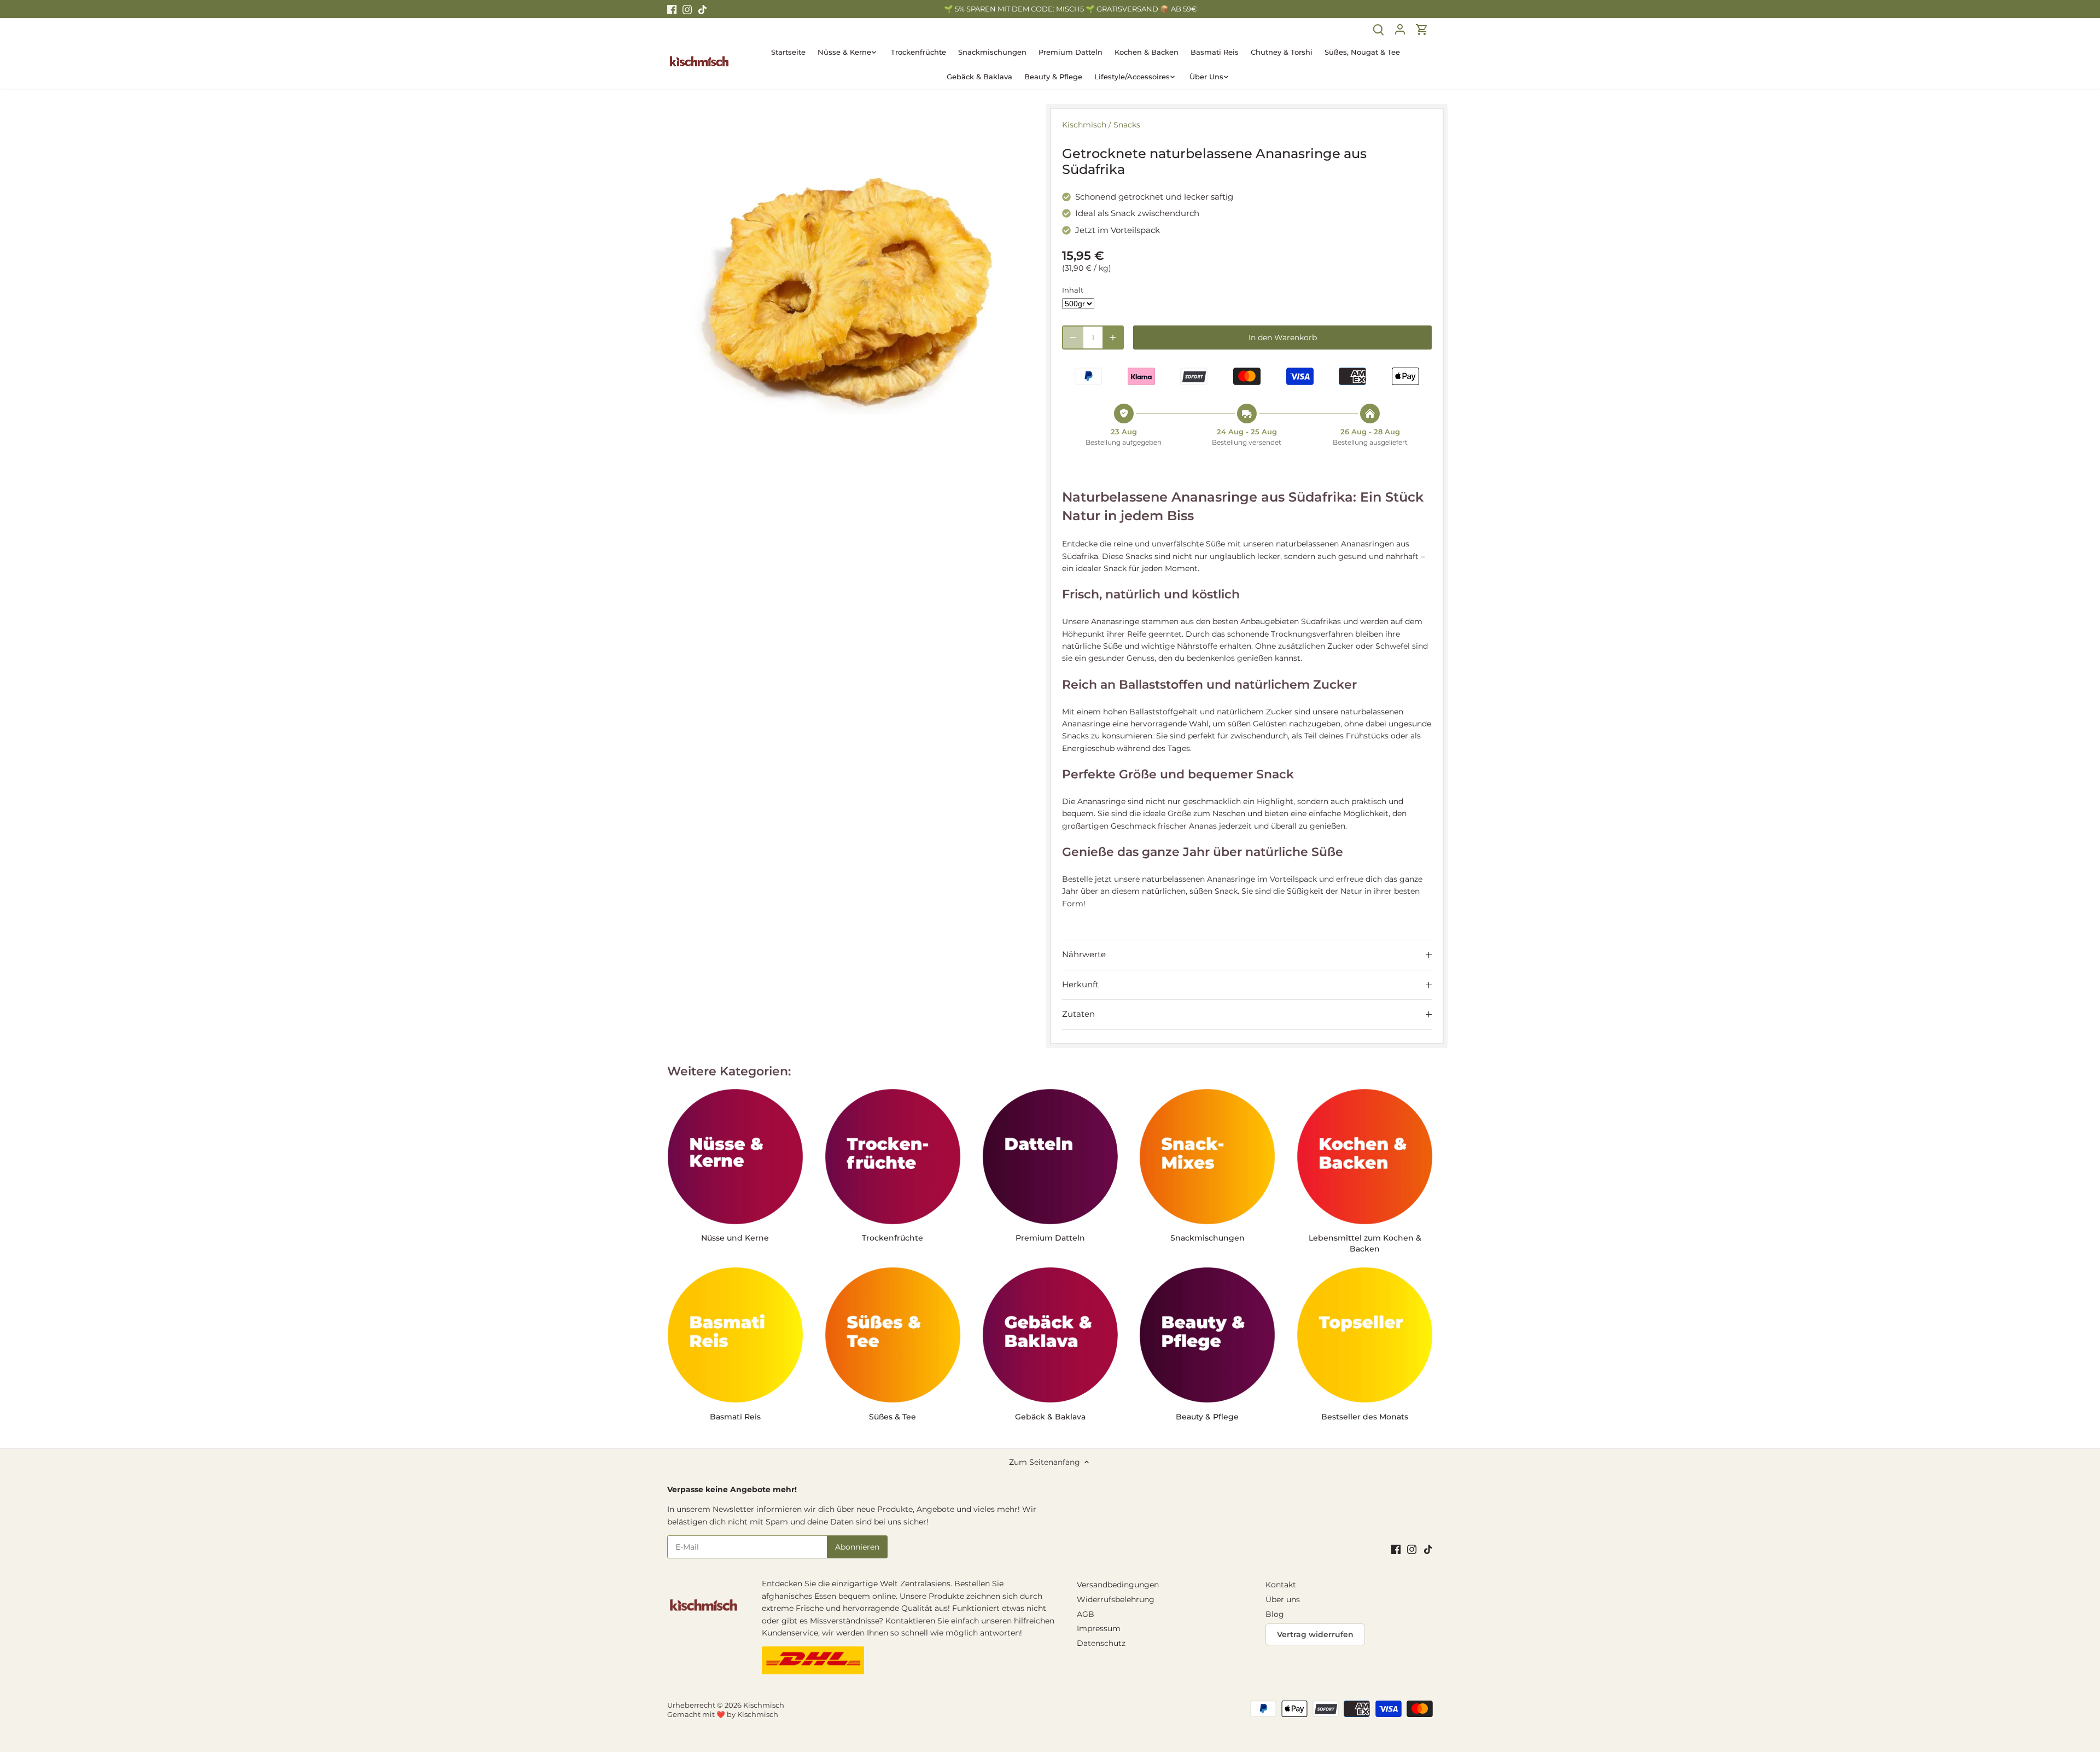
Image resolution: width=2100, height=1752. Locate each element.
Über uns (1283, 1599)
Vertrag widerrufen (1315, 1634)
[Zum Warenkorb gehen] (1422, 29)
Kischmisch (1084, 125)
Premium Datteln (1050, 1238)
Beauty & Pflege (1207, 1417)
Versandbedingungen (1118, 1585)
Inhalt (1073, 290)
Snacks (1127, 125)
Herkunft (1080, 985)
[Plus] (1113, 337)
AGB (1086, 1614)
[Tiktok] (702, 9)
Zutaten (1078, 1014)
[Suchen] (1378, 29)
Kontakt (1281, 1585)
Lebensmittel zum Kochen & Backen (1365, 1243)
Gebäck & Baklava (1050, 1417)
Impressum (1099, 1628)
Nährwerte (1084, 954)
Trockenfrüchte (892, 1238)
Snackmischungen (1207, 1238)
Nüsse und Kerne (735, 1238)
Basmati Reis (735, 1417)
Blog (1275, 1614)
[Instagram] (687, 9)
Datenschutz (1101, 1643)
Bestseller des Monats (1365, 1417)
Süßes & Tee (892, 1417)
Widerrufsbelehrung (1116, 1599)
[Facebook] (672, 9)
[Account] (1400, 29)
